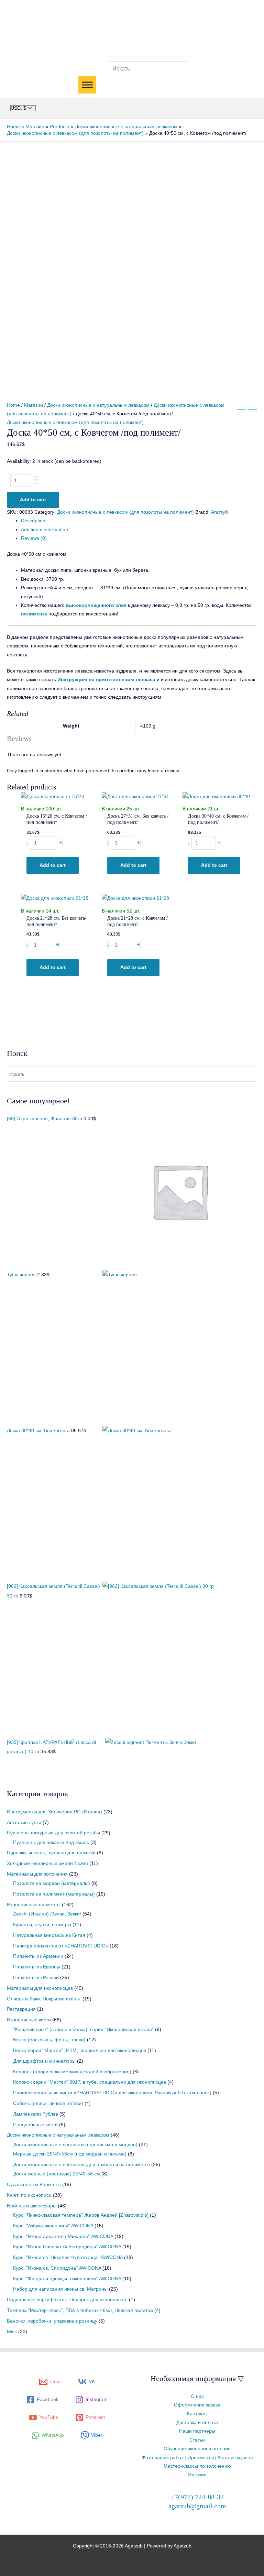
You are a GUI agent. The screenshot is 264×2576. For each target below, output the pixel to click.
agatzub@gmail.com (197, 2506)
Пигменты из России (36, 1978)
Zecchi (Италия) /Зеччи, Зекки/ (47, 1914)
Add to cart (33, 500)
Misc (12, 2332)
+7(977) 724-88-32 (197, 2497)
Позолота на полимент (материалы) (54, 1894)
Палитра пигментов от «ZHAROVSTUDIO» (61, 1946)
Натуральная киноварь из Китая (49, 1935)
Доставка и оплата (197, 2422)
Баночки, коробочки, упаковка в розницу (52, 2321)
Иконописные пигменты (34, 1905)
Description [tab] (33, 521)
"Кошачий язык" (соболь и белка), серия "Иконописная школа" (83, 2029)
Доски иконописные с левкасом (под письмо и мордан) (75, 2145)
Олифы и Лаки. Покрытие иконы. (44, 1999)
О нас (197, 2396)
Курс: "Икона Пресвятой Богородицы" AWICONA (67, 2247)
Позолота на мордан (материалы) (52, 1883)
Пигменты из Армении (38, 1956)
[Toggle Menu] (87, 85)
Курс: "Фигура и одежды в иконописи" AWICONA (67, 2279)
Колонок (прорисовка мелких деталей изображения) (72, 2072)
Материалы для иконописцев (40, 1988)
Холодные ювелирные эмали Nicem (47, 1863)
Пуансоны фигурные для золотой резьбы (53, 1833)
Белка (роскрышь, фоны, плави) (49, 2040)
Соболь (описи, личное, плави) (48, 2103)
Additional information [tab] (45, 530)
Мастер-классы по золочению (197, 2466)
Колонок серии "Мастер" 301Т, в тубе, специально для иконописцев (90, 2082)
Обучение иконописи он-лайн (197, 2449)
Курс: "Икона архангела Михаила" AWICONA (63, 2236)
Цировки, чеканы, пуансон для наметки (51, 1853)
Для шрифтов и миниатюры (44, 2061)
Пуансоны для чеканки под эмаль (51, 1842)
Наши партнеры (197, 2431)
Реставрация (21, 2009)
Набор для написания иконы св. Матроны (60, 2289)
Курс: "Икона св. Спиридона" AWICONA (57, 2268)
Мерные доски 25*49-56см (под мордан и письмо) (70, 2154)
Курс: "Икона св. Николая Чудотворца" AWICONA (68, 2257)
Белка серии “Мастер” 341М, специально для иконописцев (80, 2050)
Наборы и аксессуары (32, 2206)
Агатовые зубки (24, 1822)
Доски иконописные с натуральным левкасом (58, 2135)
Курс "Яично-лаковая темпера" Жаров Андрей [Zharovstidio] (81, 2215)
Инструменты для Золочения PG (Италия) (54, 1812)
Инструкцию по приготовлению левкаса (106, 680)
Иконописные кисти (29, 2020)
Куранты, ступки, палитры (42, 1925)
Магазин (34, 405)
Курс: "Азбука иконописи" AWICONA (53, 2226)
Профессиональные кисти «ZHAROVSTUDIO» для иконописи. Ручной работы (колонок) (112, 2093)
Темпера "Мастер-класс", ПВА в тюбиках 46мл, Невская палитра (80, 2310)
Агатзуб (219, 512)
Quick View (58, 796)
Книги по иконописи (29, 2195)
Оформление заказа (197, 2405)
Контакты (197, 2414)
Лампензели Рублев (36, 2114)
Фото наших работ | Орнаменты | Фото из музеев (197, 2458)
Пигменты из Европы (37, 1967)
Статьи (197, 2440)
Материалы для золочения (37, 1874)
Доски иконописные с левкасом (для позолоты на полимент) (81, 2165)
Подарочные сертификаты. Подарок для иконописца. (67, 2300)
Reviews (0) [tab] (34, 538)
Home (13, 405)
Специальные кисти (35, 2125)
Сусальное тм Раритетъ (34, 2185)
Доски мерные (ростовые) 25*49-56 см (57, 2174)
